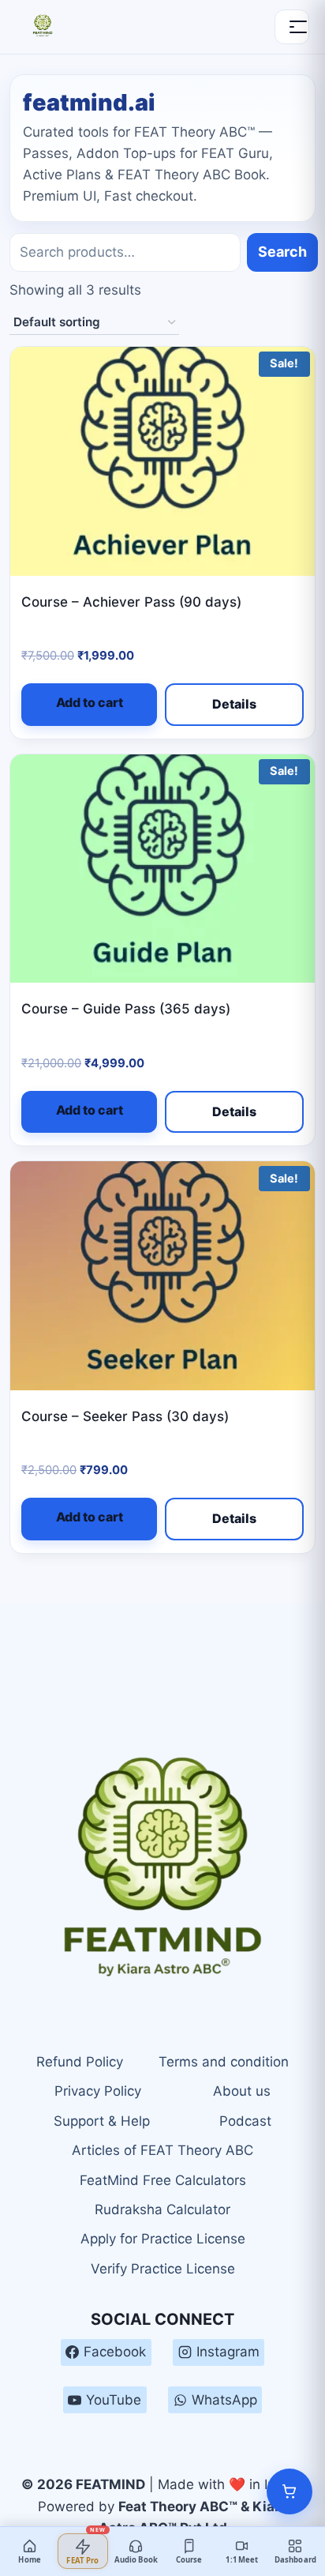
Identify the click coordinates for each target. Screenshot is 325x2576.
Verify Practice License (163, 2269)
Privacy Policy (98, 2091)
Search (282, 252)
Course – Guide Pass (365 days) (126, 1009)
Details (234, 704)
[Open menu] (292, 27)
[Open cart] (290, 2491)
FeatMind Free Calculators (163, 2180)
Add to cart (90, 702)
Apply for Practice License (163, 2239)
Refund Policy (80, 2062)
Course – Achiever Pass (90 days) (131, 602)
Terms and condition (224, 2062)
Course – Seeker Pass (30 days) (125, 1416)
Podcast (245, 2121)
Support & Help (102, 2121)
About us (242, 2091)
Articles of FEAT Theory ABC (162, 2150)
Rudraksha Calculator (162, 2209)
